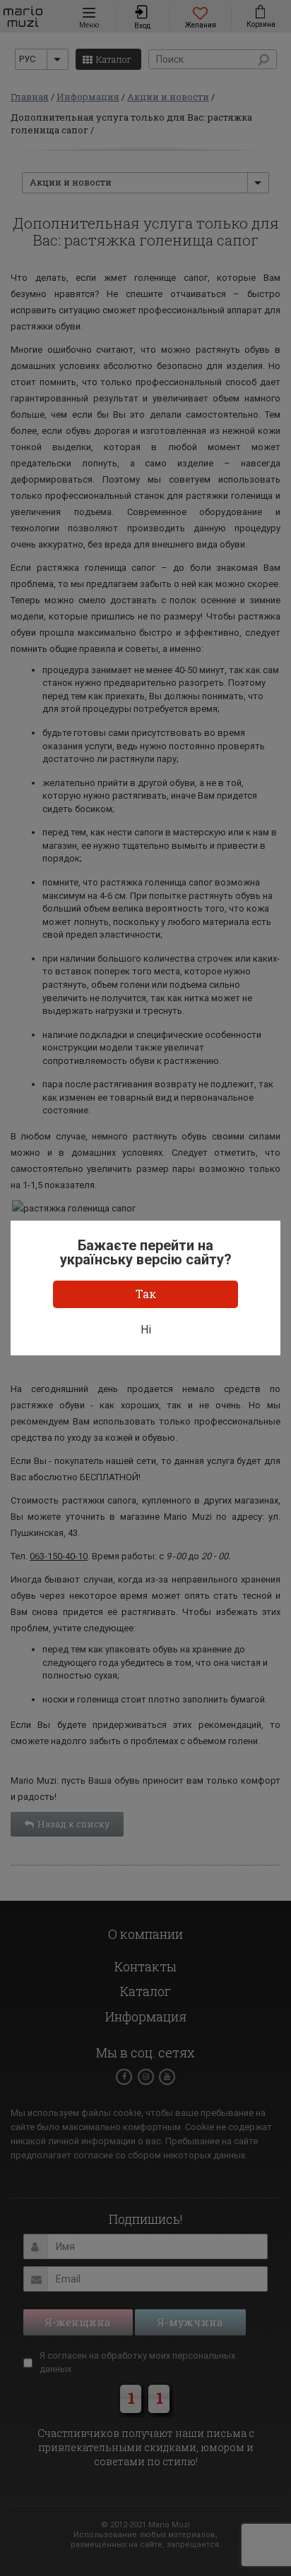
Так (146, 1294)
